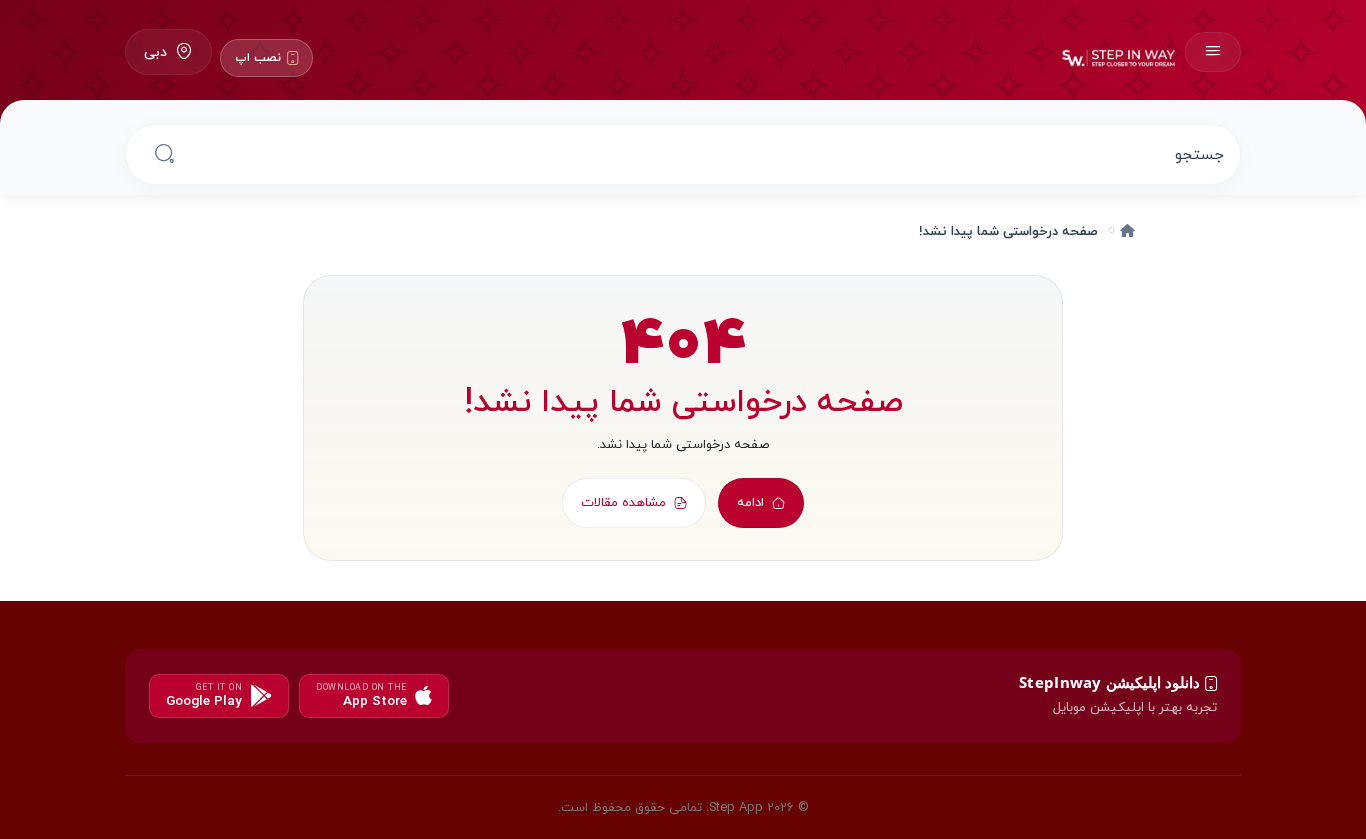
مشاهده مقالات (623, 502)
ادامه (750, 502)
